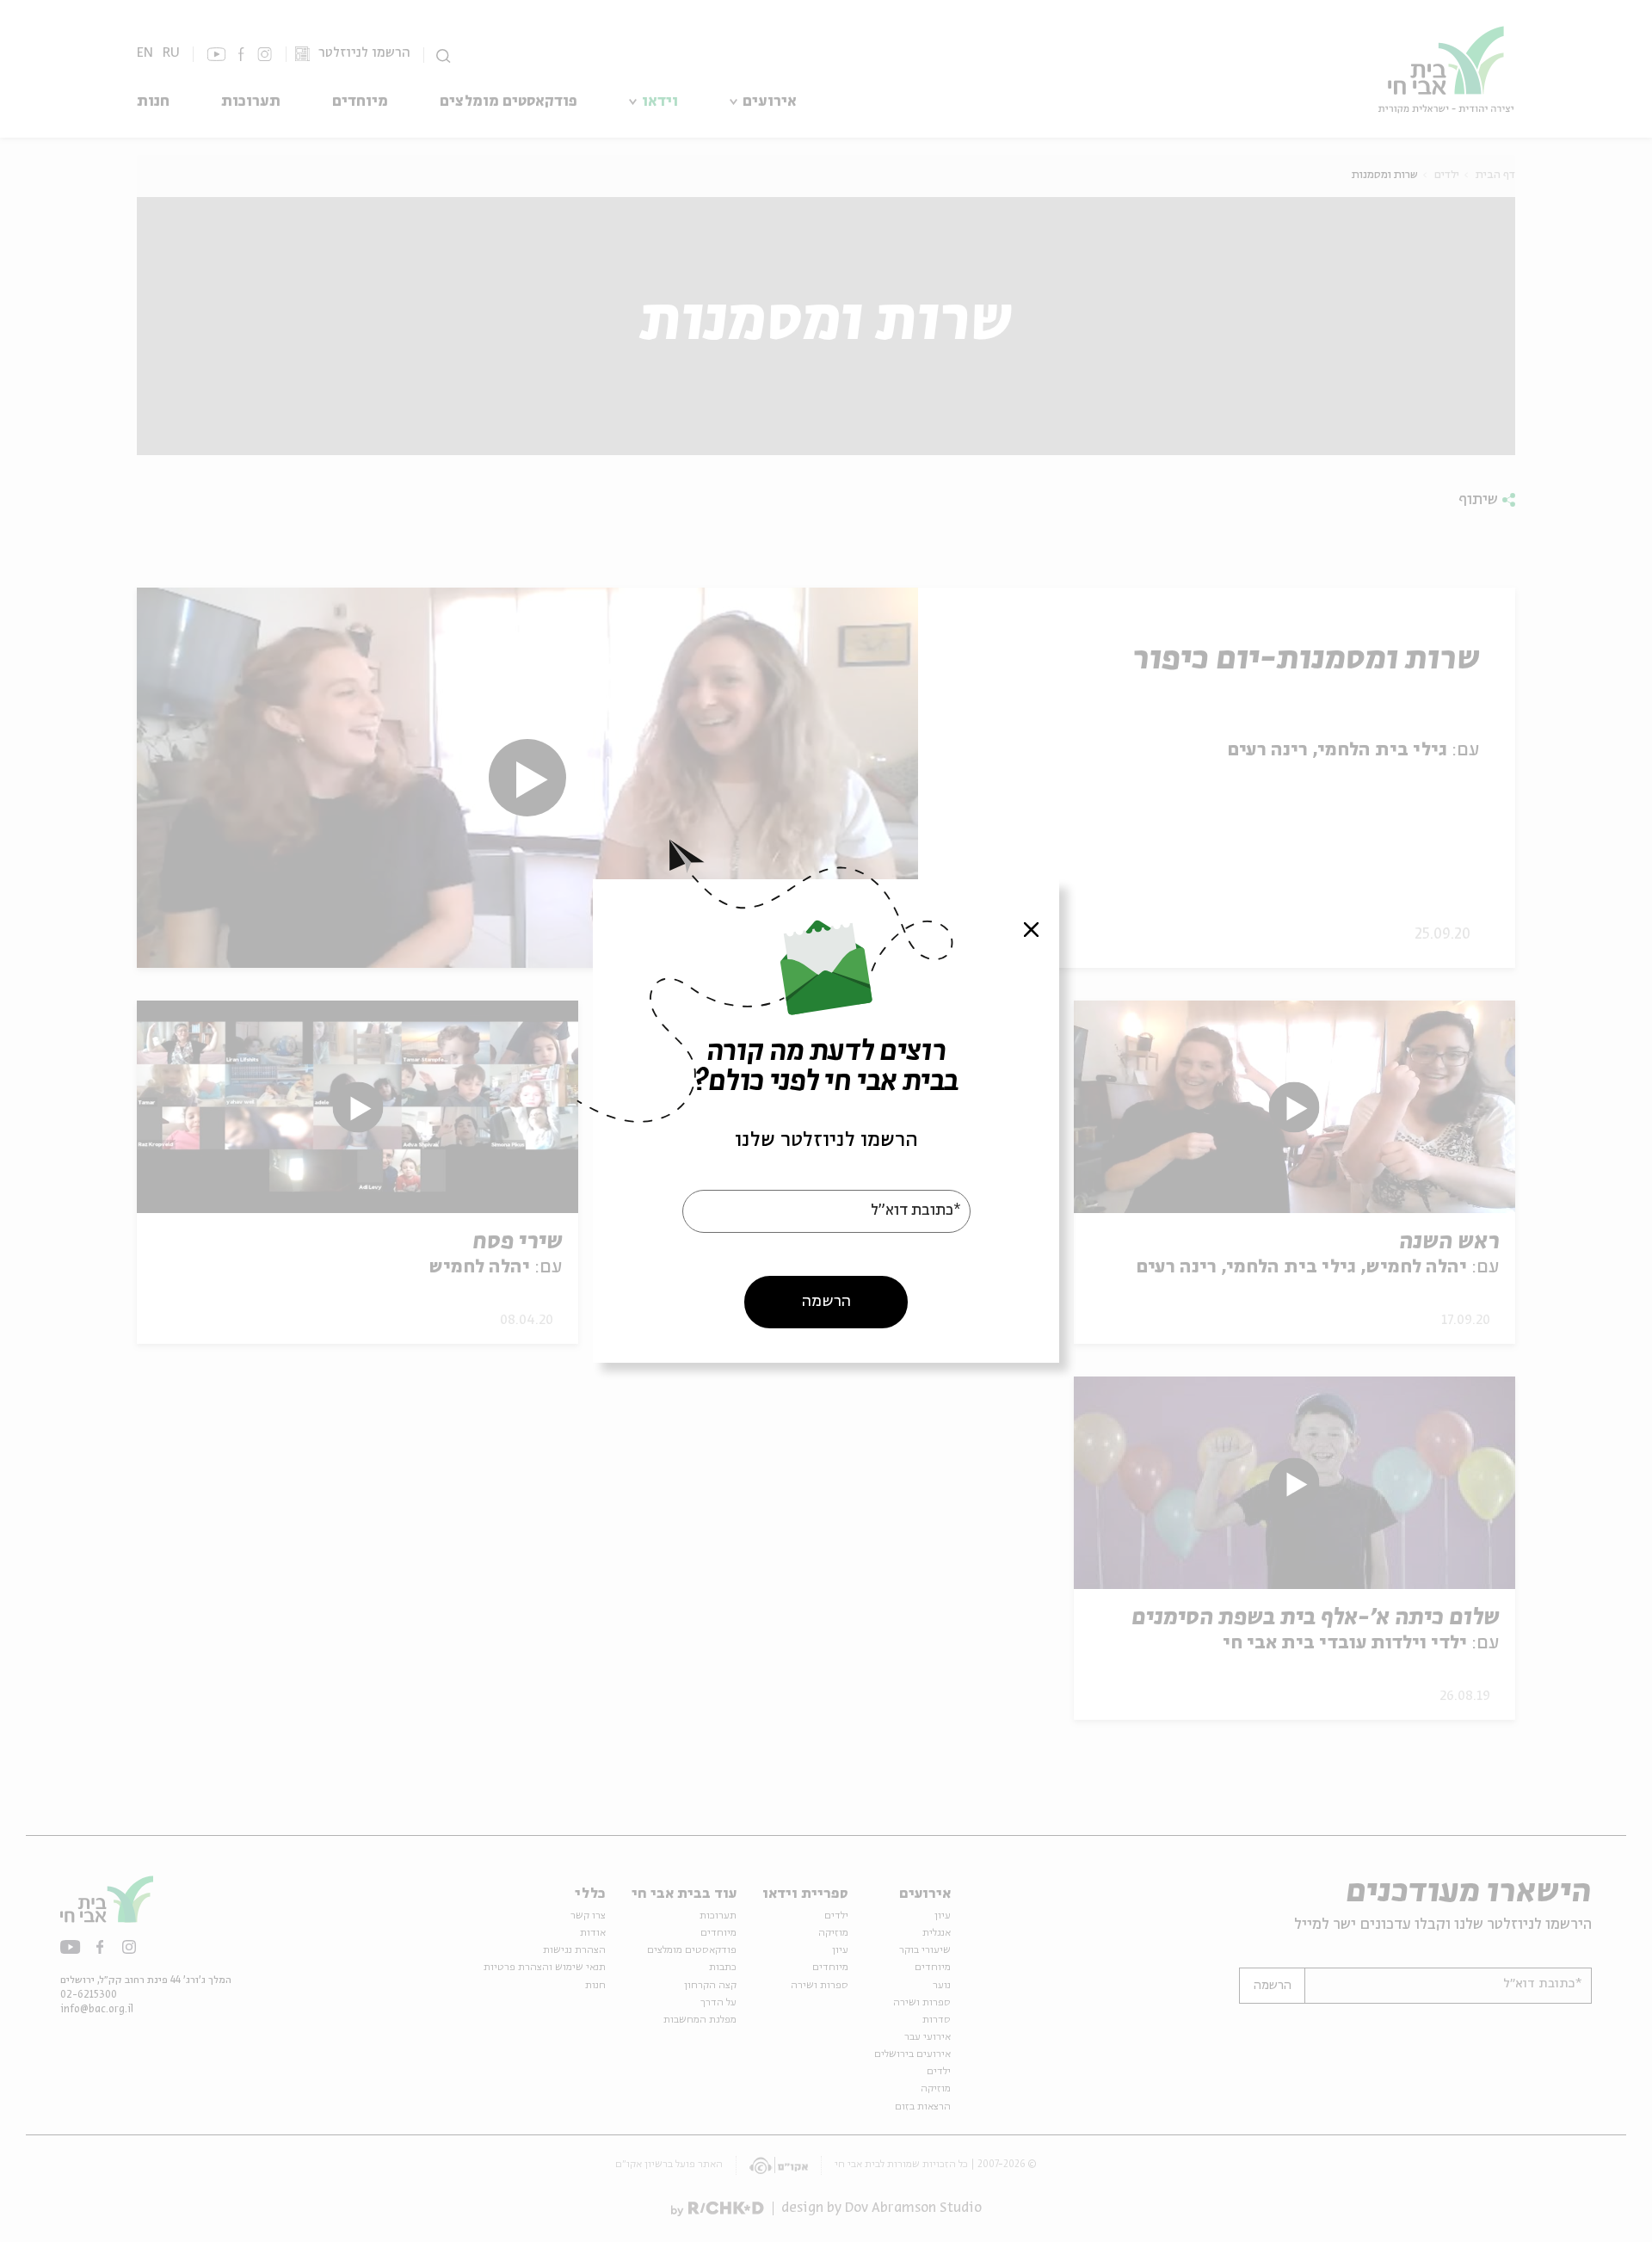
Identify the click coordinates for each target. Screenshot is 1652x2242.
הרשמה (826, 1302)
